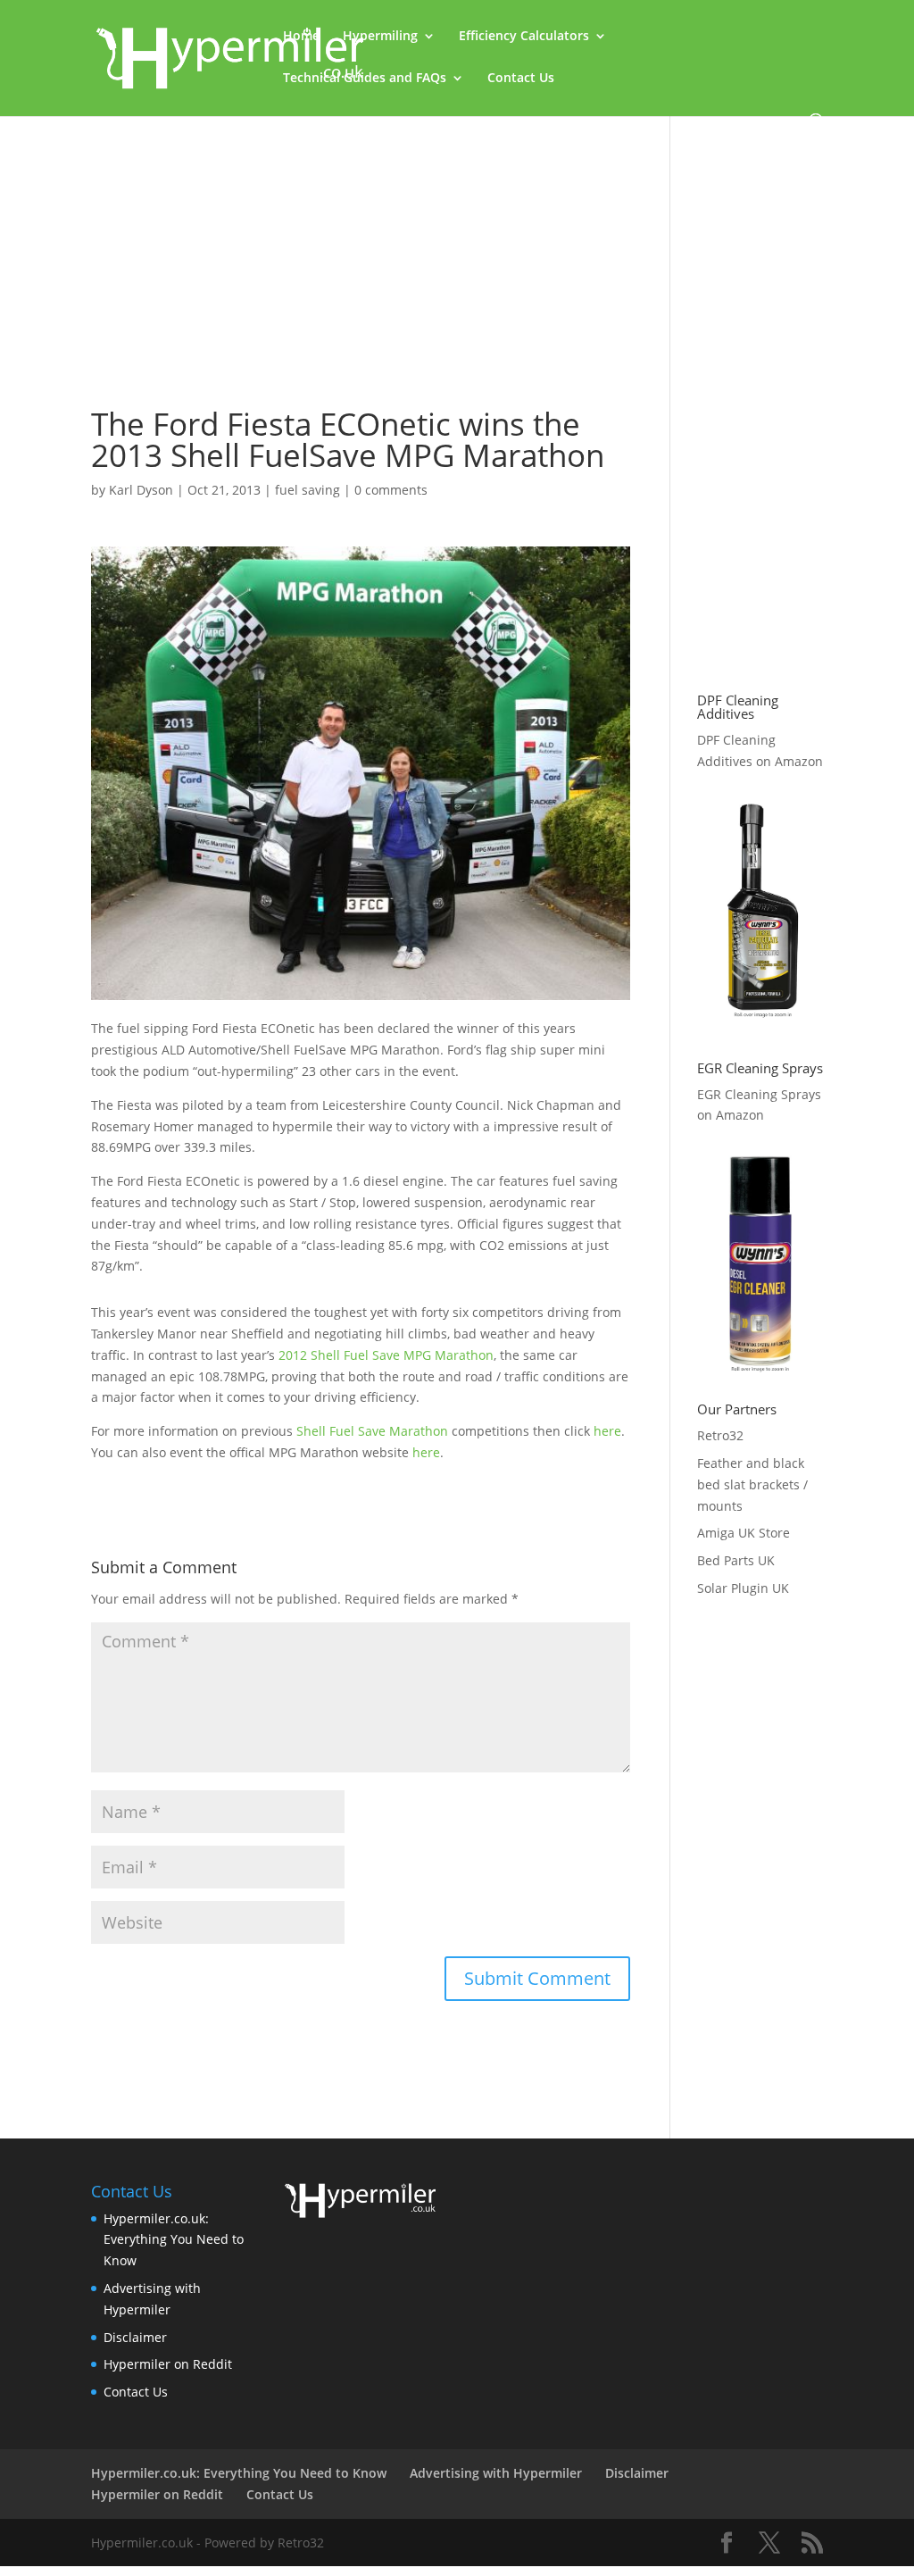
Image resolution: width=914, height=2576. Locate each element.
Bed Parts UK (736, 1560)
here (607, 1431)
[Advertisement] (360, 247)
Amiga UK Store (744, 1533)
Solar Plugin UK (743, 1588)
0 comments (391, 490)
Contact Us (521, 79)
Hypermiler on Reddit (168, 2364)
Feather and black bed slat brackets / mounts (752, 1484)
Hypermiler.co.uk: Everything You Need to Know (174, 2240)
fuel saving (307, 490)
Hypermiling (380, 37)
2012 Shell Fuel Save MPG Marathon (386, 1355)
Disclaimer (135, 2337)
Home (301, 37)
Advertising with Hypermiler (496, 2473)
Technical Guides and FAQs (365, 79)
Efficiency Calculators (524, 37)
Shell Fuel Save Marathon (372, 1431)
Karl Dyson (141, 490)
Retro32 (720, 1435)
